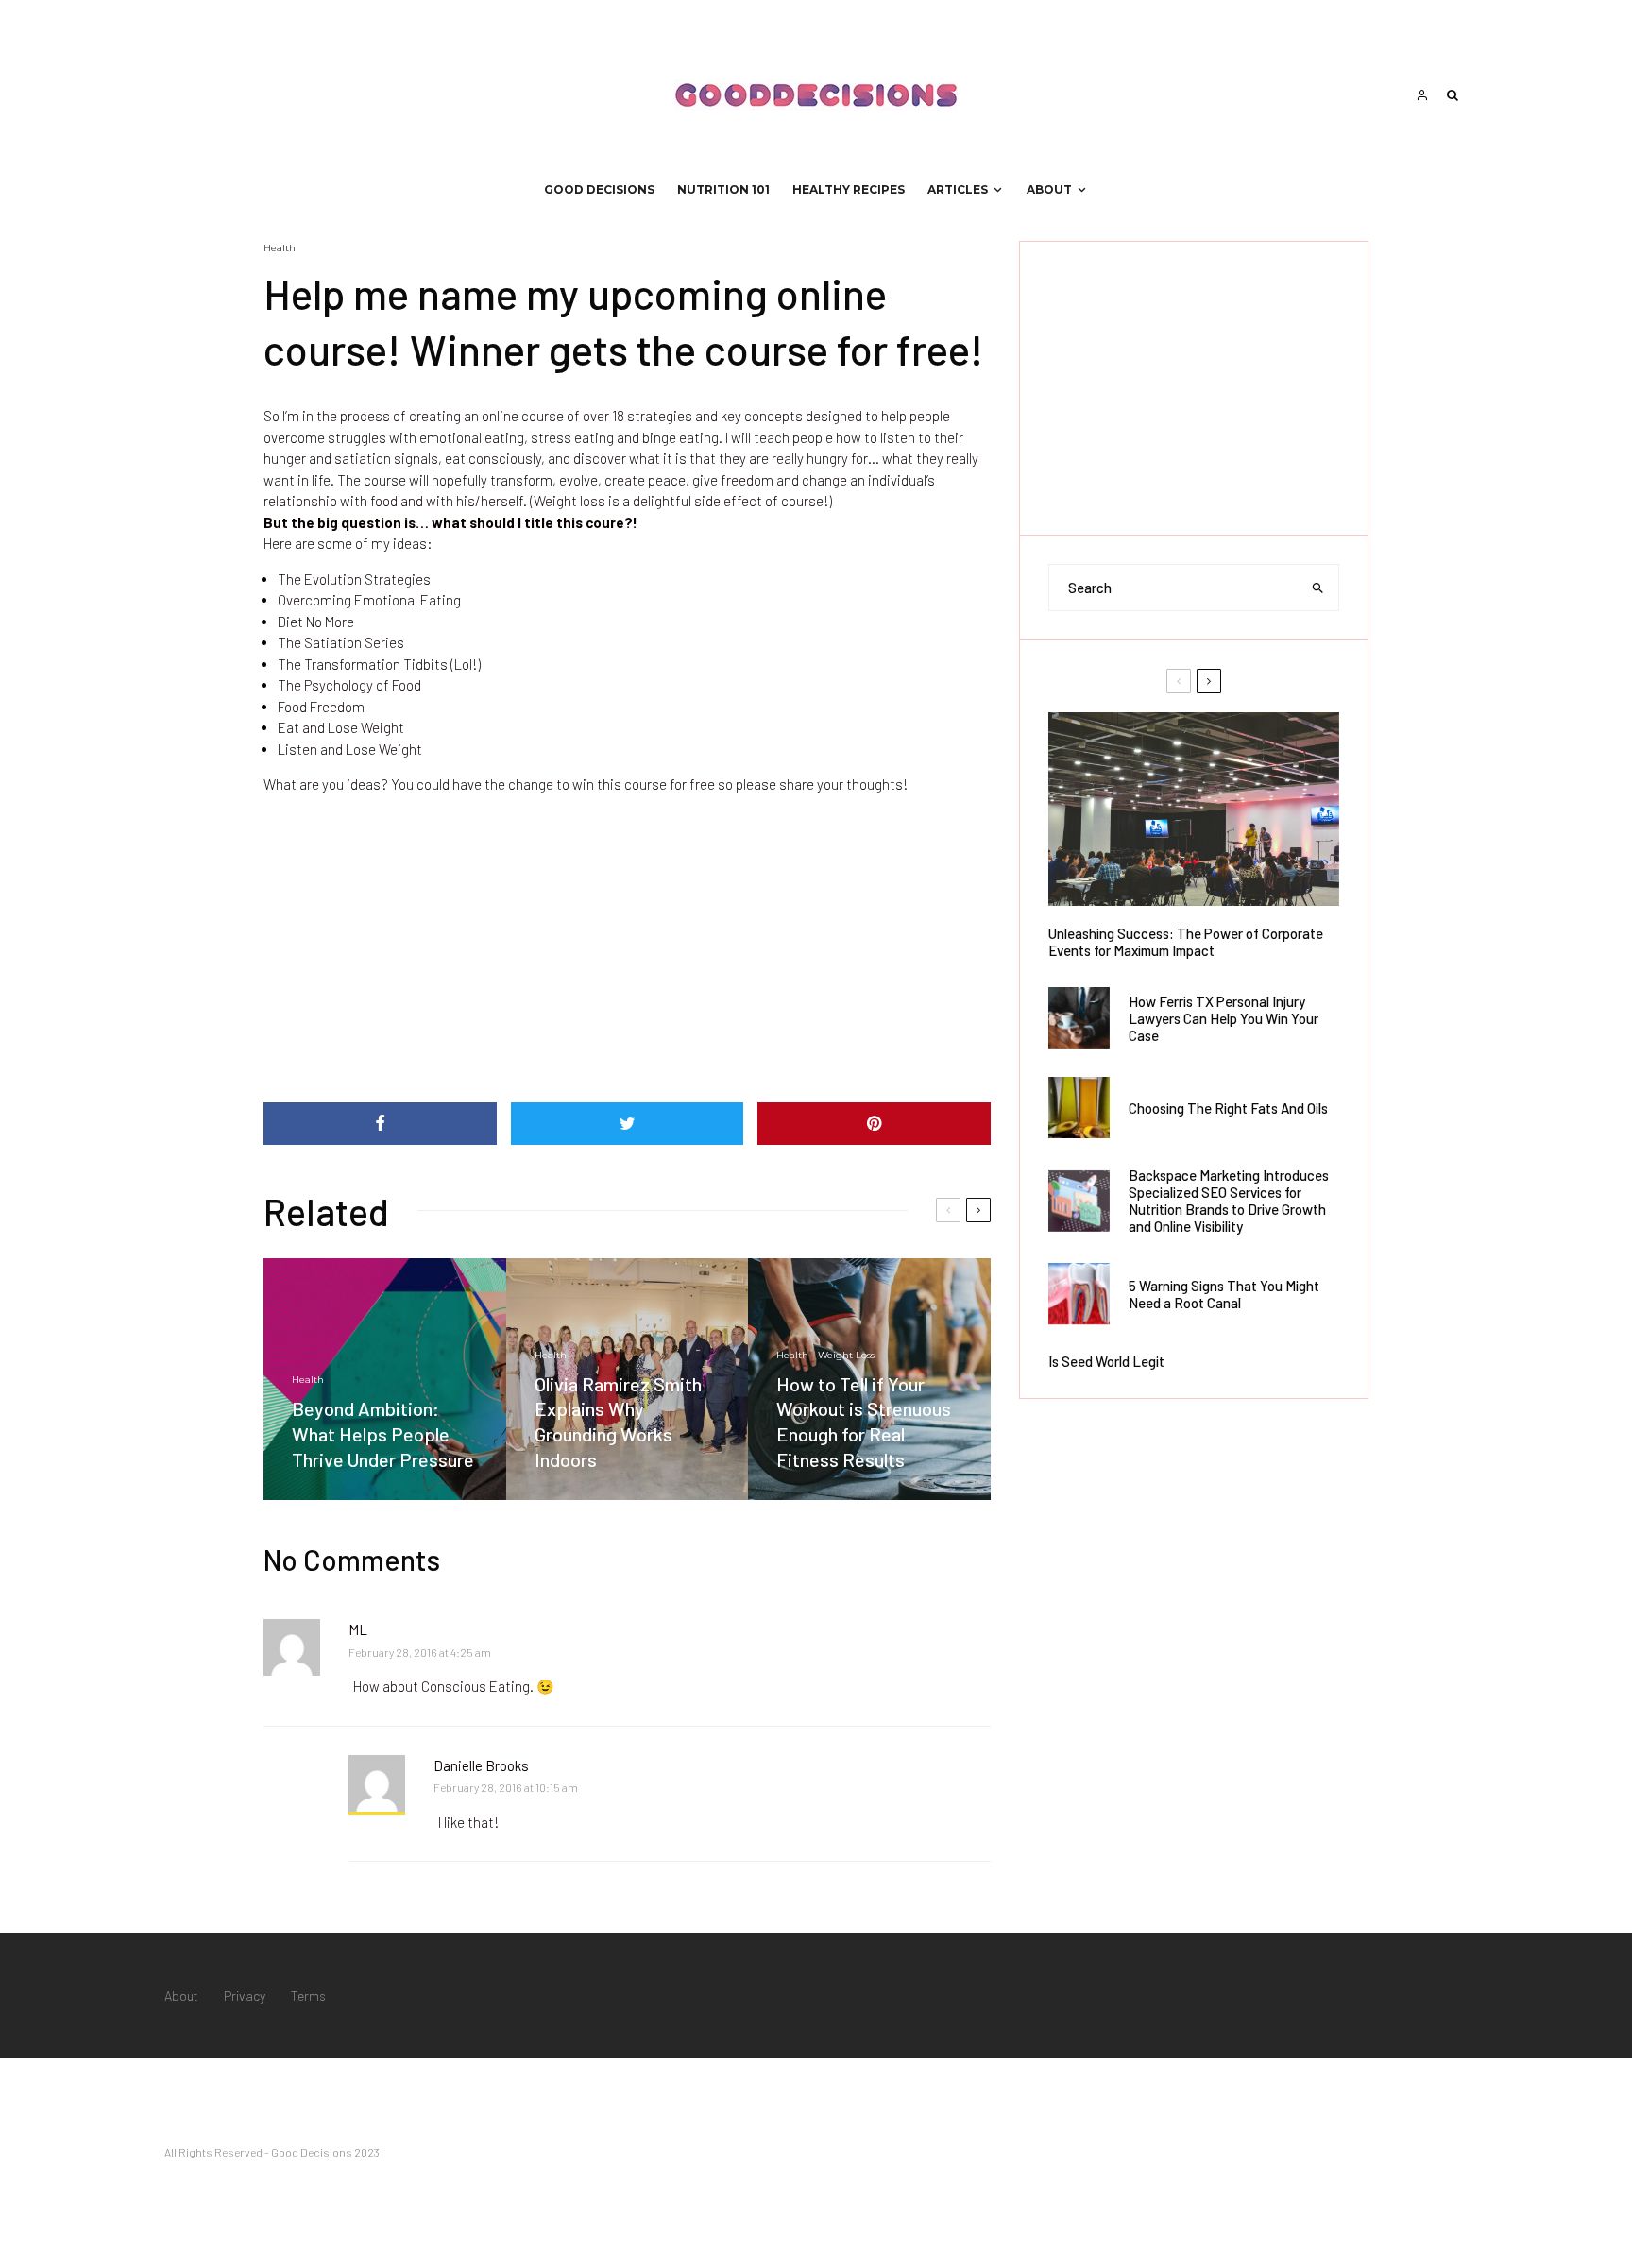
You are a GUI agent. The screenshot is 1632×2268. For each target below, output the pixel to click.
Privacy (245, 1995)
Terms (308, 1995)
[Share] (380, 1124)
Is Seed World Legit (1106, 1361)
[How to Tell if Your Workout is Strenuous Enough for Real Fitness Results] (869, 1380)
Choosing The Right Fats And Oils (1228, 1108)
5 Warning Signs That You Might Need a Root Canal (1224, 1294)
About (1049, 189)
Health (280, 248)
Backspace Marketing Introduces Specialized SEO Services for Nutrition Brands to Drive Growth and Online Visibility (1229, 1201)
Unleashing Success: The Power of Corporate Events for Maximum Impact (1186, 942)
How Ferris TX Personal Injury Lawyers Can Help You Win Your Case (1224, 1018)
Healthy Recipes (849, 189)
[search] (1318, 588)
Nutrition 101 (723, 189)
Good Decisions (599, 189)
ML (358, 1629)
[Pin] (874, 1124)
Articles (958, 189)
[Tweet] (628, 1124)
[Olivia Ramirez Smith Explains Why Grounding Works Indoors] (628, 1380)
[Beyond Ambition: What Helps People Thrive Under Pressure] (385, 1380)
